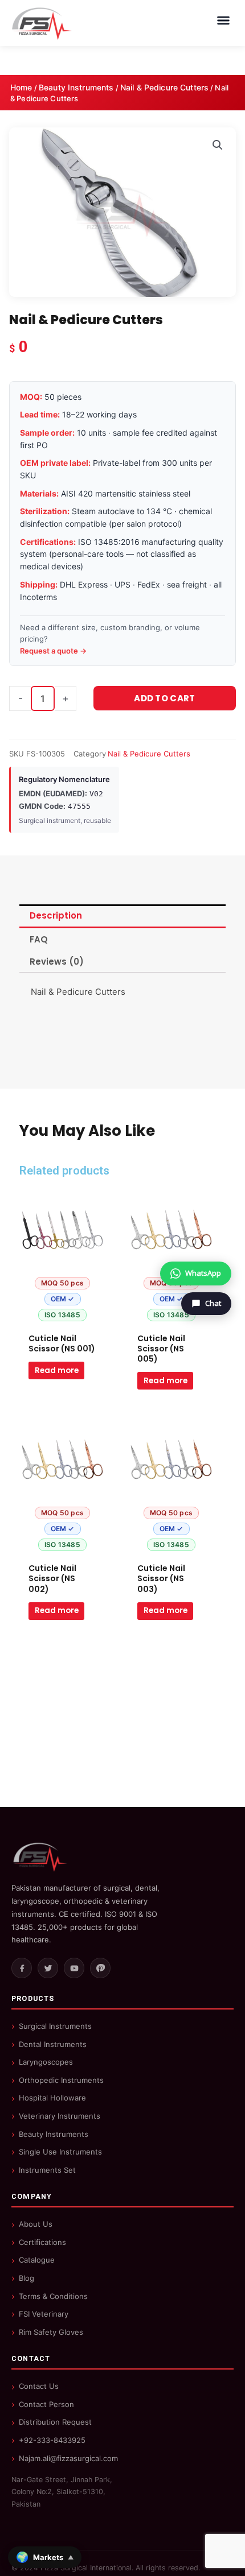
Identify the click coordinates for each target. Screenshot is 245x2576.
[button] (218, 145)
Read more (57, 1370)
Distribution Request (55, 2422)
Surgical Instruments (55, 2026)
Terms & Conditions (53, 2296)
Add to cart (164, 698)
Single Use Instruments (60, 2152)
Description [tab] (56, 915)
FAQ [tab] (39, 939)
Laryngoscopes (46, 2062)
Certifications (42, 2242)
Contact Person (46, 2404)
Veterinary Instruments (60, 2116)
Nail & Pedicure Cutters (164, 87)
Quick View (62, 1317)
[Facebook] (22, 1968)
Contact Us (39, 2386)
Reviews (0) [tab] (57, 962)
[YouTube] (74, 1968)
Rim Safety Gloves (51, 2332)
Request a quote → (53, 651)
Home (21, 87)
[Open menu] (223, 20)
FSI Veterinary (44, 2314)
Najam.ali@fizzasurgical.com (68, 2458)
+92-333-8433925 (52, 2440)
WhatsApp (203, 1273)
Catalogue (37, 2260)
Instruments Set (47, 2170)
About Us (36, 2224)
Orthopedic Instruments (61, 2080)
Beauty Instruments (76, 87)
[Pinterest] (100, 1968)
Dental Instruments (53, 2044)
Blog (26, 2278)
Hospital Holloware (52, 2098)
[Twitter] (48, 1968)
